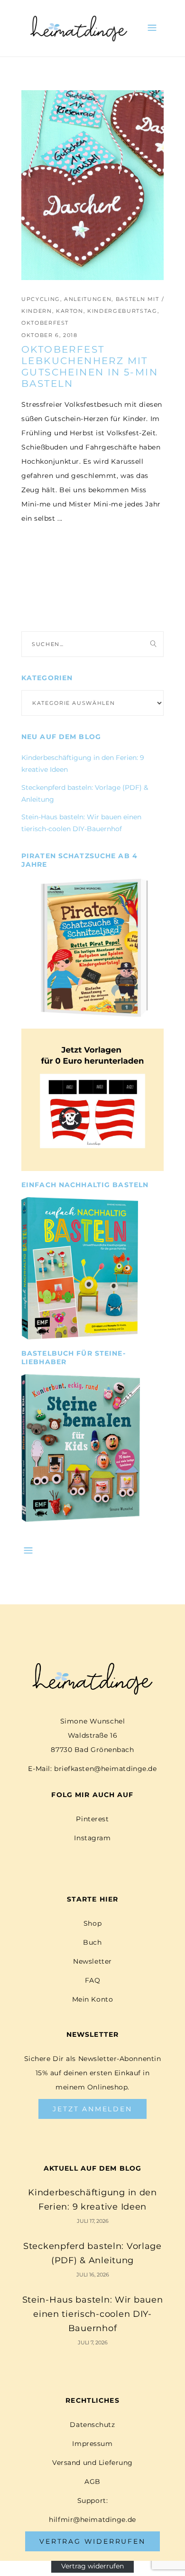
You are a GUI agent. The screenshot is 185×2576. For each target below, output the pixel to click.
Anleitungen (88, 299)
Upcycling (41, 299)
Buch (92, 1942)
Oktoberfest (45, 323)
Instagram (92, 1838)
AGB (92, 2482)
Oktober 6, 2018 (50, 335)
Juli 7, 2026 (93, 2342)
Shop (92, 1923)
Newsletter (92, 1961)
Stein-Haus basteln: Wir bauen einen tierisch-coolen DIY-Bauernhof (93, 2314)
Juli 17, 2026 (93, 2221)
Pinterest (92, 1819)
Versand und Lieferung (92, 2463)
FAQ (93, 1980)
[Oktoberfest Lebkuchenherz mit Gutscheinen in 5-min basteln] (92, 185)
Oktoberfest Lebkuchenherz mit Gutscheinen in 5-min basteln (90, 366)
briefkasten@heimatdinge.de (106, 1769)
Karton (70, 311)
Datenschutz (92, 2425)
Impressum (92, 2444)
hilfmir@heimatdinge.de (92, 2520)
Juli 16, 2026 (93, 2275)
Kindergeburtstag (122, 311)
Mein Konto (93, 1999)
